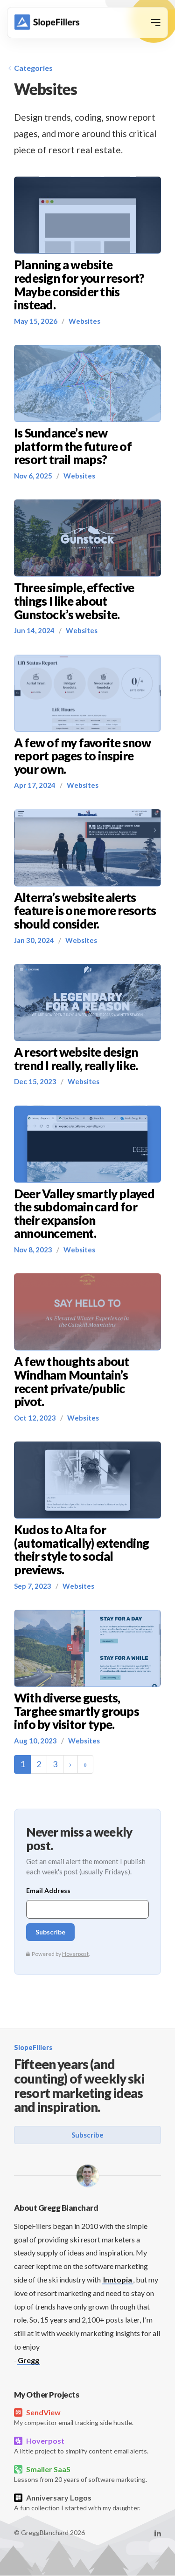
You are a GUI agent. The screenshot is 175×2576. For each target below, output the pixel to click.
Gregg (28, 2360)
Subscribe (87, 2135)
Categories (33, 68)
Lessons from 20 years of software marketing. (80, 2474)
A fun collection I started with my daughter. (77, 2502)
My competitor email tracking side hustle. (74, 2417)
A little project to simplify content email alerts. (81, 2446)
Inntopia (118, 2279)
